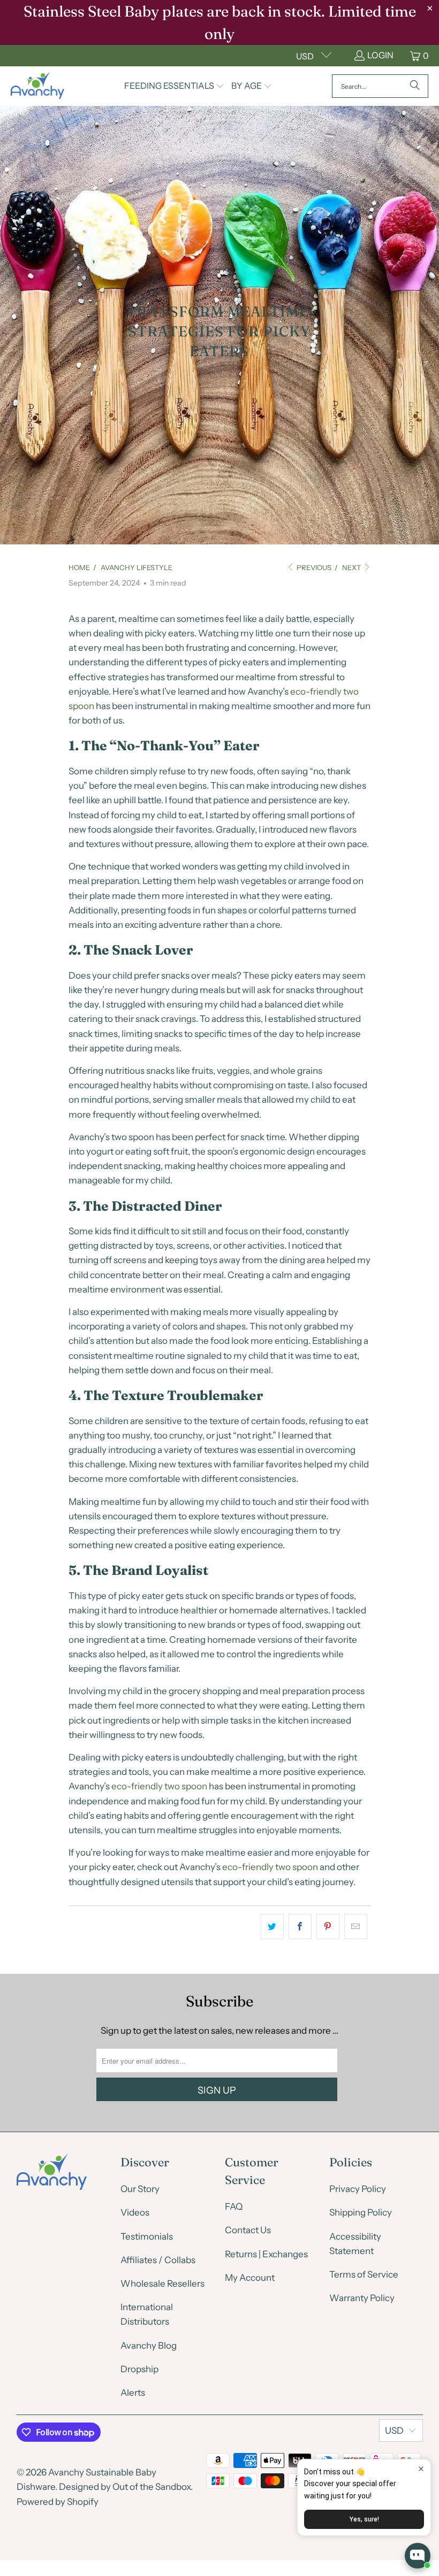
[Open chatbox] (418, 2556)
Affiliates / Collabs (158, 2260)
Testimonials (147, 2236)
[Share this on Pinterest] (328, 1927)
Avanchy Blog (149, 2346)
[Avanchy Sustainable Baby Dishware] (37, 86)
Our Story (140, 2189)
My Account (250, 2278)
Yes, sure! (364, 2519)
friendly (147, 1786)
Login (380, 55)
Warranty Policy (362, 2298)
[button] (174, 86)
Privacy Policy (358, 2189)
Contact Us (248, 2230)
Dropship (139, 2369)
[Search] (415, 86)
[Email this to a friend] (356, 1927)
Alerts (133, 2393)
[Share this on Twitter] (272, 1927)
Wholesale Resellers (162, 2283)
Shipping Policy (361, 2212)
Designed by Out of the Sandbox (125, 2487)
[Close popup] (421, 2469)
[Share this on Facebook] (300, 1927)
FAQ (234, 2206)
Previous (313, 567)
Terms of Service (364, 2274)
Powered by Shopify (58, 2502)
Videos (135, 2212)
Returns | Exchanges (266, 2254)
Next (352, 567)
